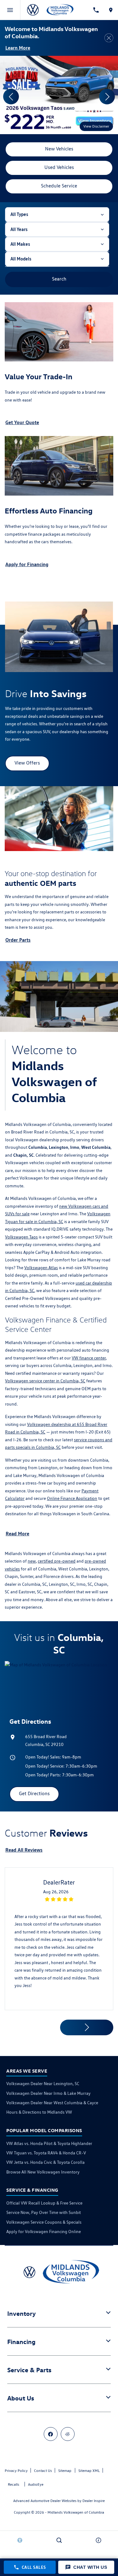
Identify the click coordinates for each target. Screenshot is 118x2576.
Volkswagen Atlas (41, 1268)
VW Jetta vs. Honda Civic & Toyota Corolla (45, 2162)
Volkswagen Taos (21, 1237)
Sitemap (65, 2471)
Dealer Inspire (94, 2501)
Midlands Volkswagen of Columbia (76, 2512)
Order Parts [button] (18, 940)
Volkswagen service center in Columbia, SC (45, 1381)
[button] (37, 113)
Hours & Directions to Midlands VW (39, 2112)
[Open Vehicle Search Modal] (59, 2540)
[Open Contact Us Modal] (98, 2540)
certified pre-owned (57, 1561)
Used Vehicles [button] (59, 167)
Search (59, 279)
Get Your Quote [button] (22, 422)
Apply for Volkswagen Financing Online (44, 2232)
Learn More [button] (18, 48)
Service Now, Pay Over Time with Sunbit (44, 2212)
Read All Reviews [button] (24, 1850)
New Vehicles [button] (59, 149)
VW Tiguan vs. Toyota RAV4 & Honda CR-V (46, 2153)
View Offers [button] (27, 763)
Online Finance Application (72, 1498)
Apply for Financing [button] (27, 564)
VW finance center (89, 1358)
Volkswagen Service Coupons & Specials (44, 2222)
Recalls (14, 2484)
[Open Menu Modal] (10, 10)
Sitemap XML (89, 2471)
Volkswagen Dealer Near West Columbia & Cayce (52, 2103)
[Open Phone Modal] (96, 10)
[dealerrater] (68, 2434)
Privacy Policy (16, 2471)
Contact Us (43, 2471)
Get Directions (34, 1793)
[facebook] (51, 2434)
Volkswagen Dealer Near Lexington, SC (43, 2084)
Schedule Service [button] (59, 186)
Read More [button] (17, 1533)
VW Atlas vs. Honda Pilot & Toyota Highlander (49, 2143)
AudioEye (36, 2484)
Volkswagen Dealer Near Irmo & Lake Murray (48, 2093)
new (32, 1561)
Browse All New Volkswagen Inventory (43, 2172)
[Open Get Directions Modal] (111, 10)
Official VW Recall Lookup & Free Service (44, 2203)
